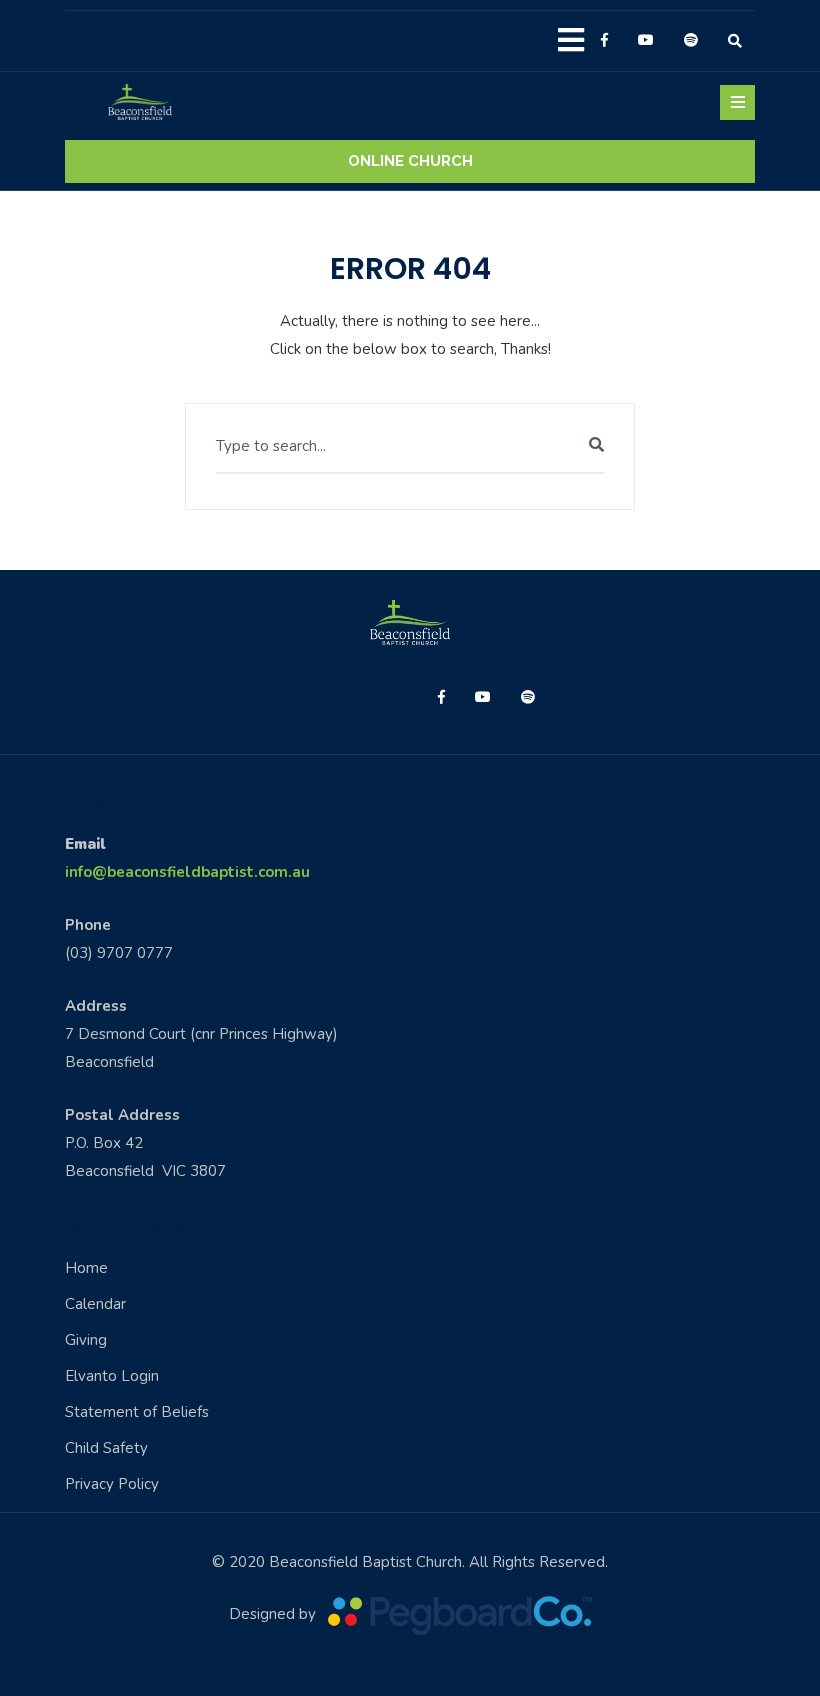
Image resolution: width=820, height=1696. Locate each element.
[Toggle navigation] (737, 102)
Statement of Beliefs (137, 1412)
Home (86, 1268)
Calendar (95, 1304)
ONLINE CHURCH (410, 161)
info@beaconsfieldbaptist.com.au (187, 872)
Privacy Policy (112, 1484)
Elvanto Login (112, 1376)
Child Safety (106, 1448)
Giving (86, 1340)
